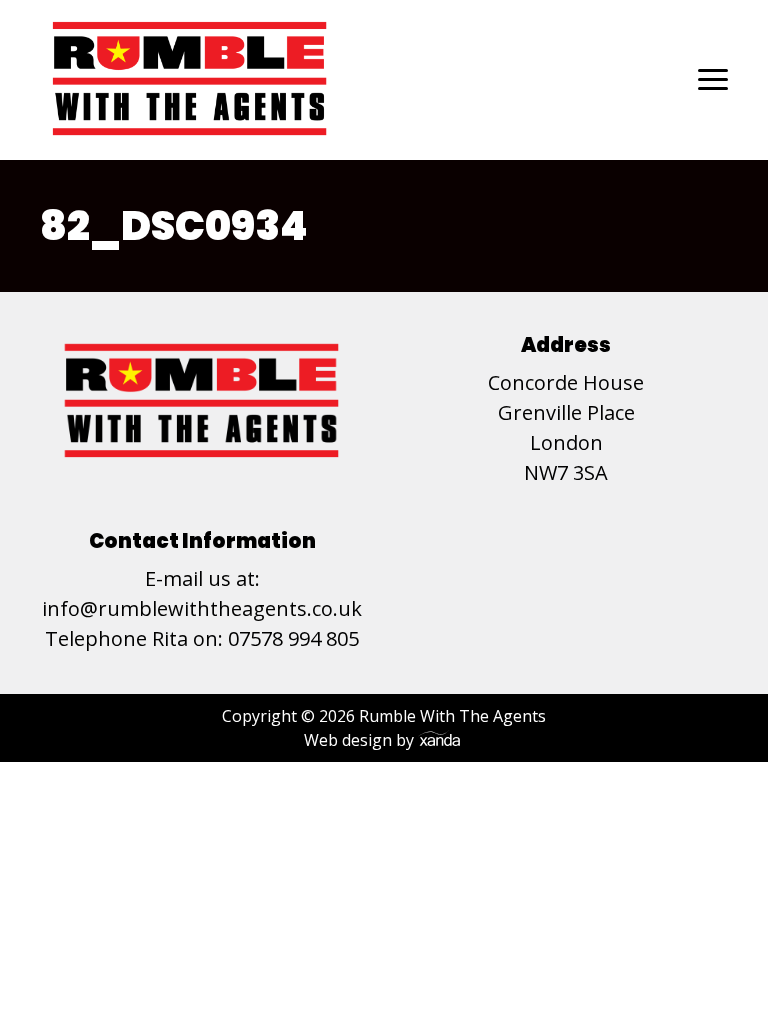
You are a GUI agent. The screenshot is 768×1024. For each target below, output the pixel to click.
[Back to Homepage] (190, 79)
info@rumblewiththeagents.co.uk (202, 608)
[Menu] (713, 79)
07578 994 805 (293, 638)
